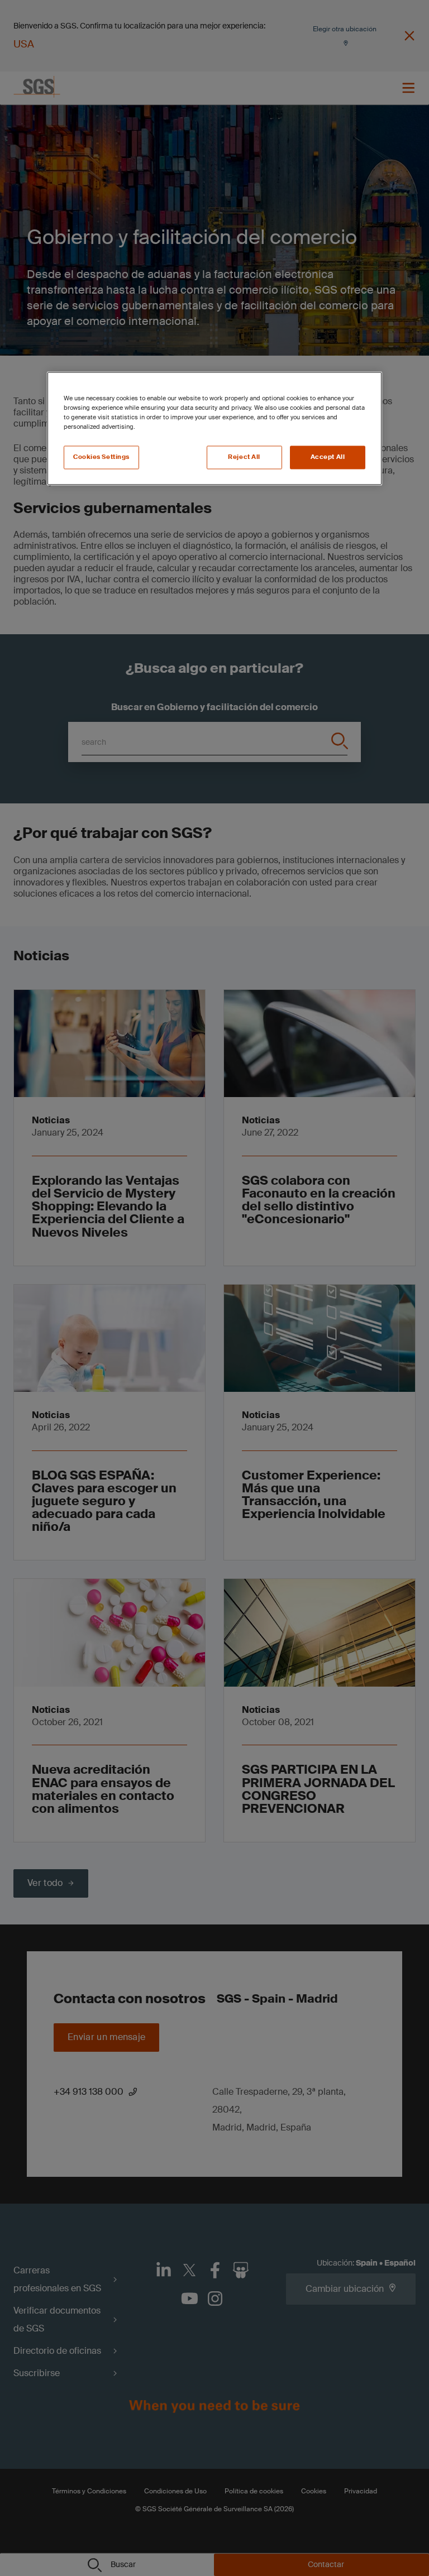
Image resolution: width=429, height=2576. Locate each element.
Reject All (244, 458)
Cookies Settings (101, 458)
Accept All (328, 458)
